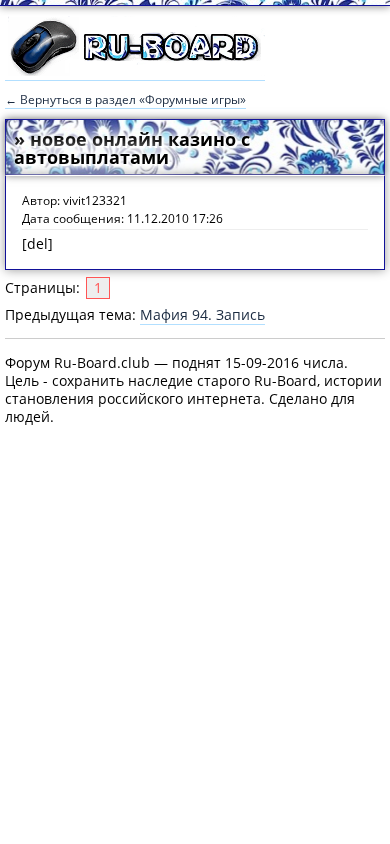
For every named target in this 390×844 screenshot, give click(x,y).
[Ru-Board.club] (135, 71)
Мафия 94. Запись (202, 314)
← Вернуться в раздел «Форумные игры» (125, 99)
